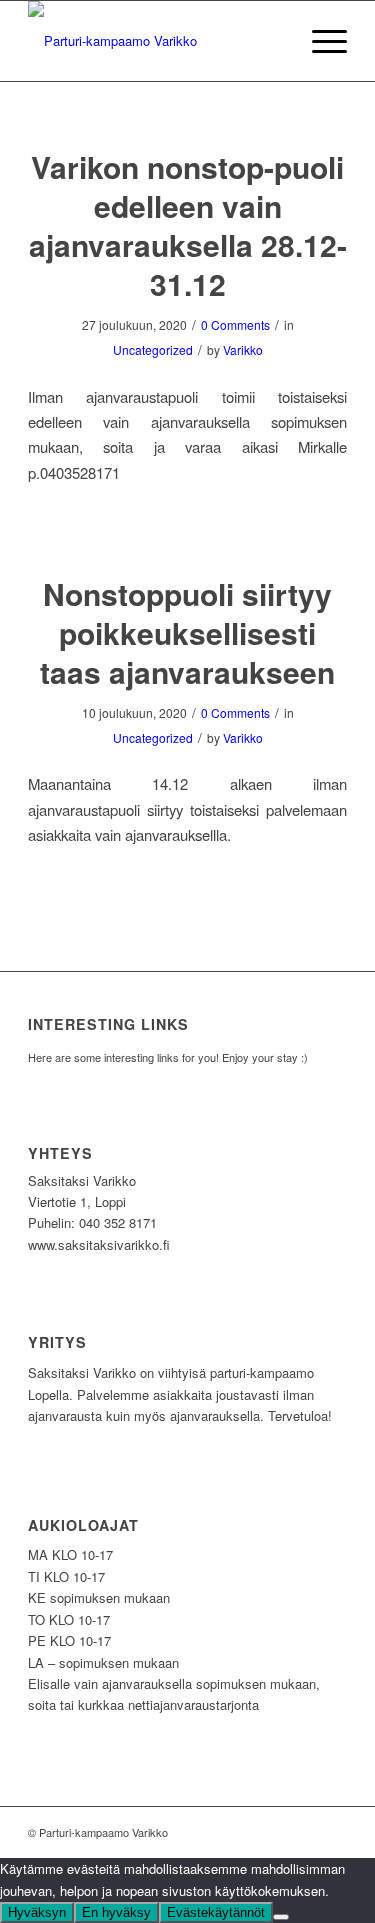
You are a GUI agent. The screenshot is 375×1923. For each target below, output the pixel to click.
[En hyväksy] (281, 1917)
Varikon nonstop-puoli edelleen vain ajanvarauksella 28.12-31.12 (188, 225)
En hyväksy (116, 1912)
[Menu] (319, 41)
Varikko (243, 349)
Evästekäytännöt (216, 1912)
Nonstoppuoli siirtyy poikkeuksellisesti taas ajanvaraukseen (187, 632)
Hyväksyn (37, 1912)
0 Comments (235, 324)
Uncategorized (153, 349)
